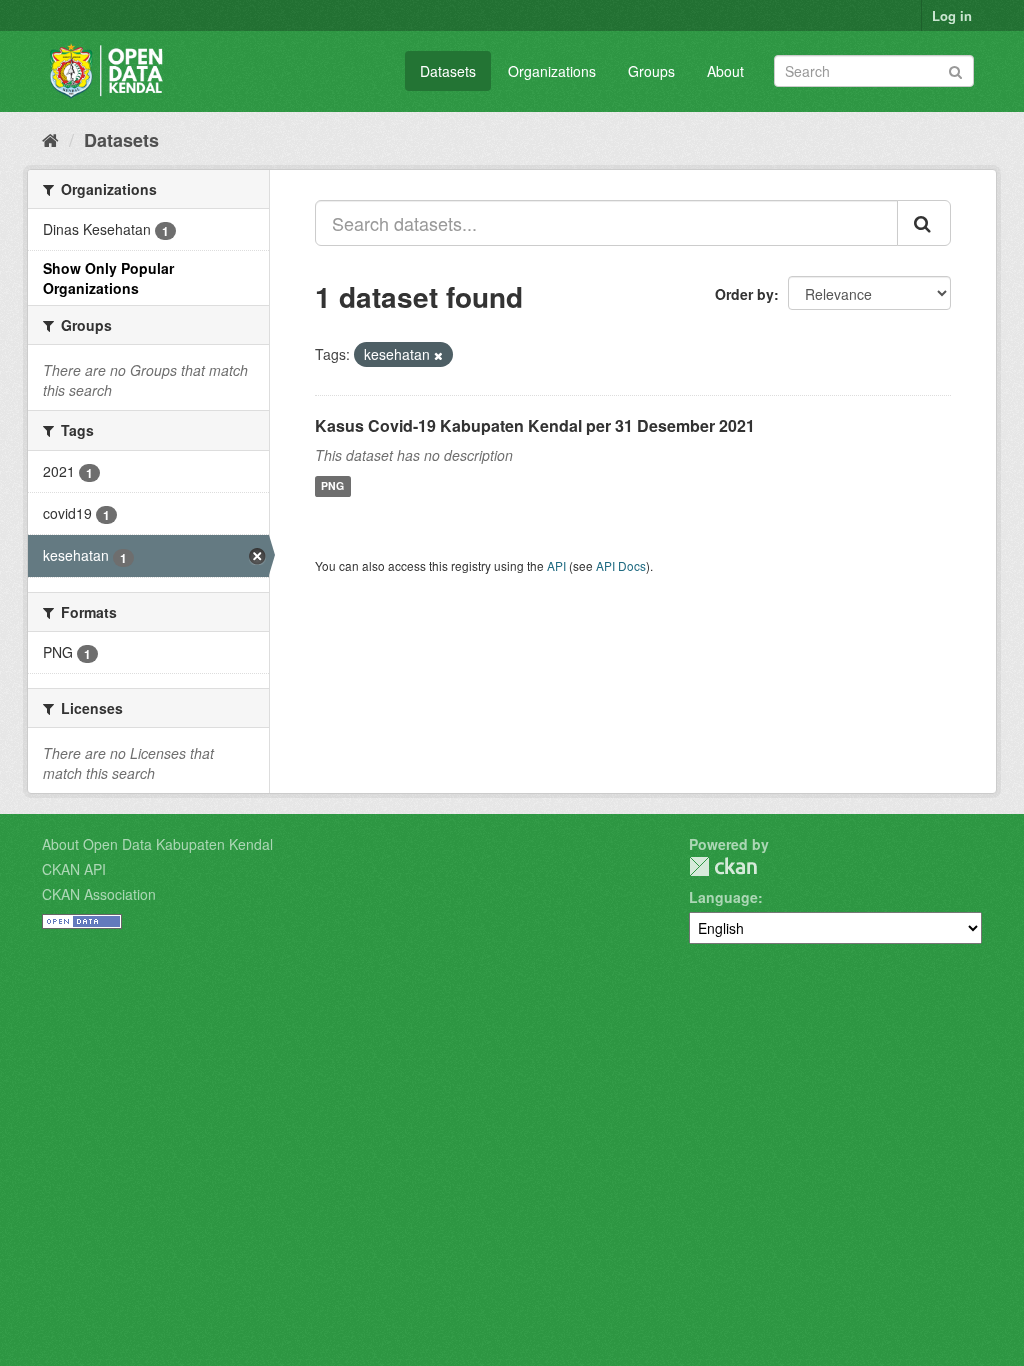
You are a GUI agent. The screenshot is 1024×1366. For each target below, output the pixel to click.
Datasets (448, 71)
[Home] (50, 139)
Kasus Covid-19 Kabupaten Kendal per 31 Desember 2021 (535, 425)
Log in (952, 15)
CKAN (723, 866)
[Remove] (438, 355)
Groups (651, 71)
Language (723, 897)
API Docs (621, 565)
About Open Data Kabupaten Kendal (157, 844)
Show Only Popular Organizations (108, 278)
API (556, 565)
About (725, 71)
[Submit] (955, 69)
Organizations (552, 71)
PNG (332, 486)
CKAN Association (99, 894)
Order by (744, 294)
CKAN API (74, 869)
